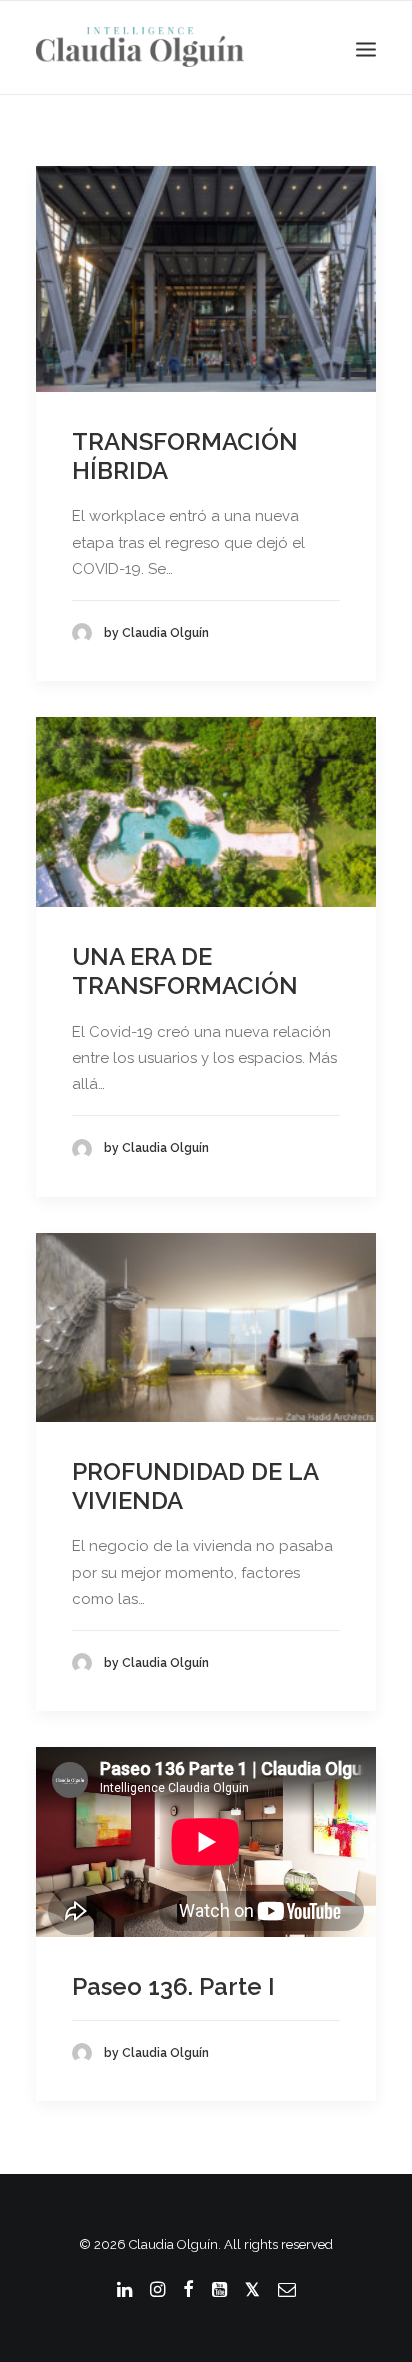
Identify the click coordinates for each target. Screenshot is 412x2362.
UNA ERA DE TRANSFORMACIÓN (185, 971)
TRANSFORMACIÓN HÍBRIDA (185, 456)
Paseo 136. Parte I (173, 1986)
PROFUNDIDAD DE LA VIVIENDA (195, 1486)
